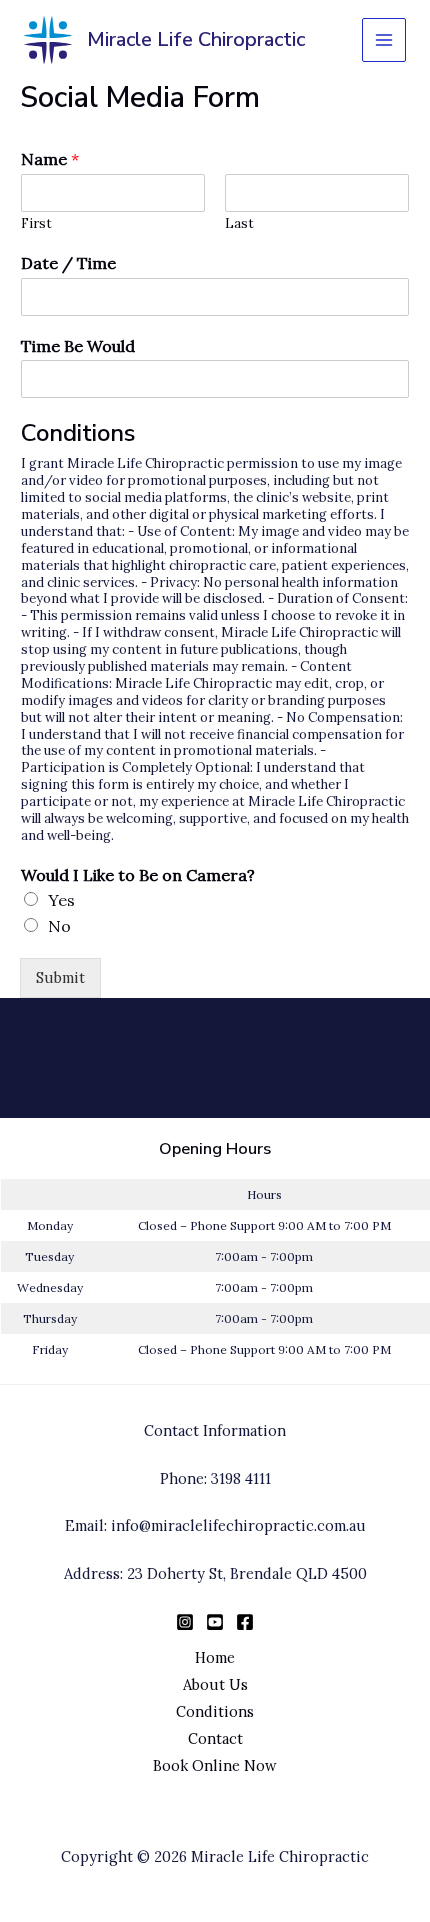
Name (50, 159)
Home (215, 1657)
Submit (60, 977)
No (59, 926)
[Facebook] (245, 1622)
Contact (215, 1738)
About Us (215, 1684)
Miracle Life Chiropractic (196, 39)
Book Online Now (215, 1765)
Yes (61, 900)
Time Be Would (78, 346)
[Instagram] (185, 1622)
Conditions (215, 1711)
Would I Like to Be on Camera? (138, 875)
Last (239, 224)
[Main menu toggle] (384, 40)
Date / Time (68, 263)
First (36, 224)
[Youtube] (215, 1622)
